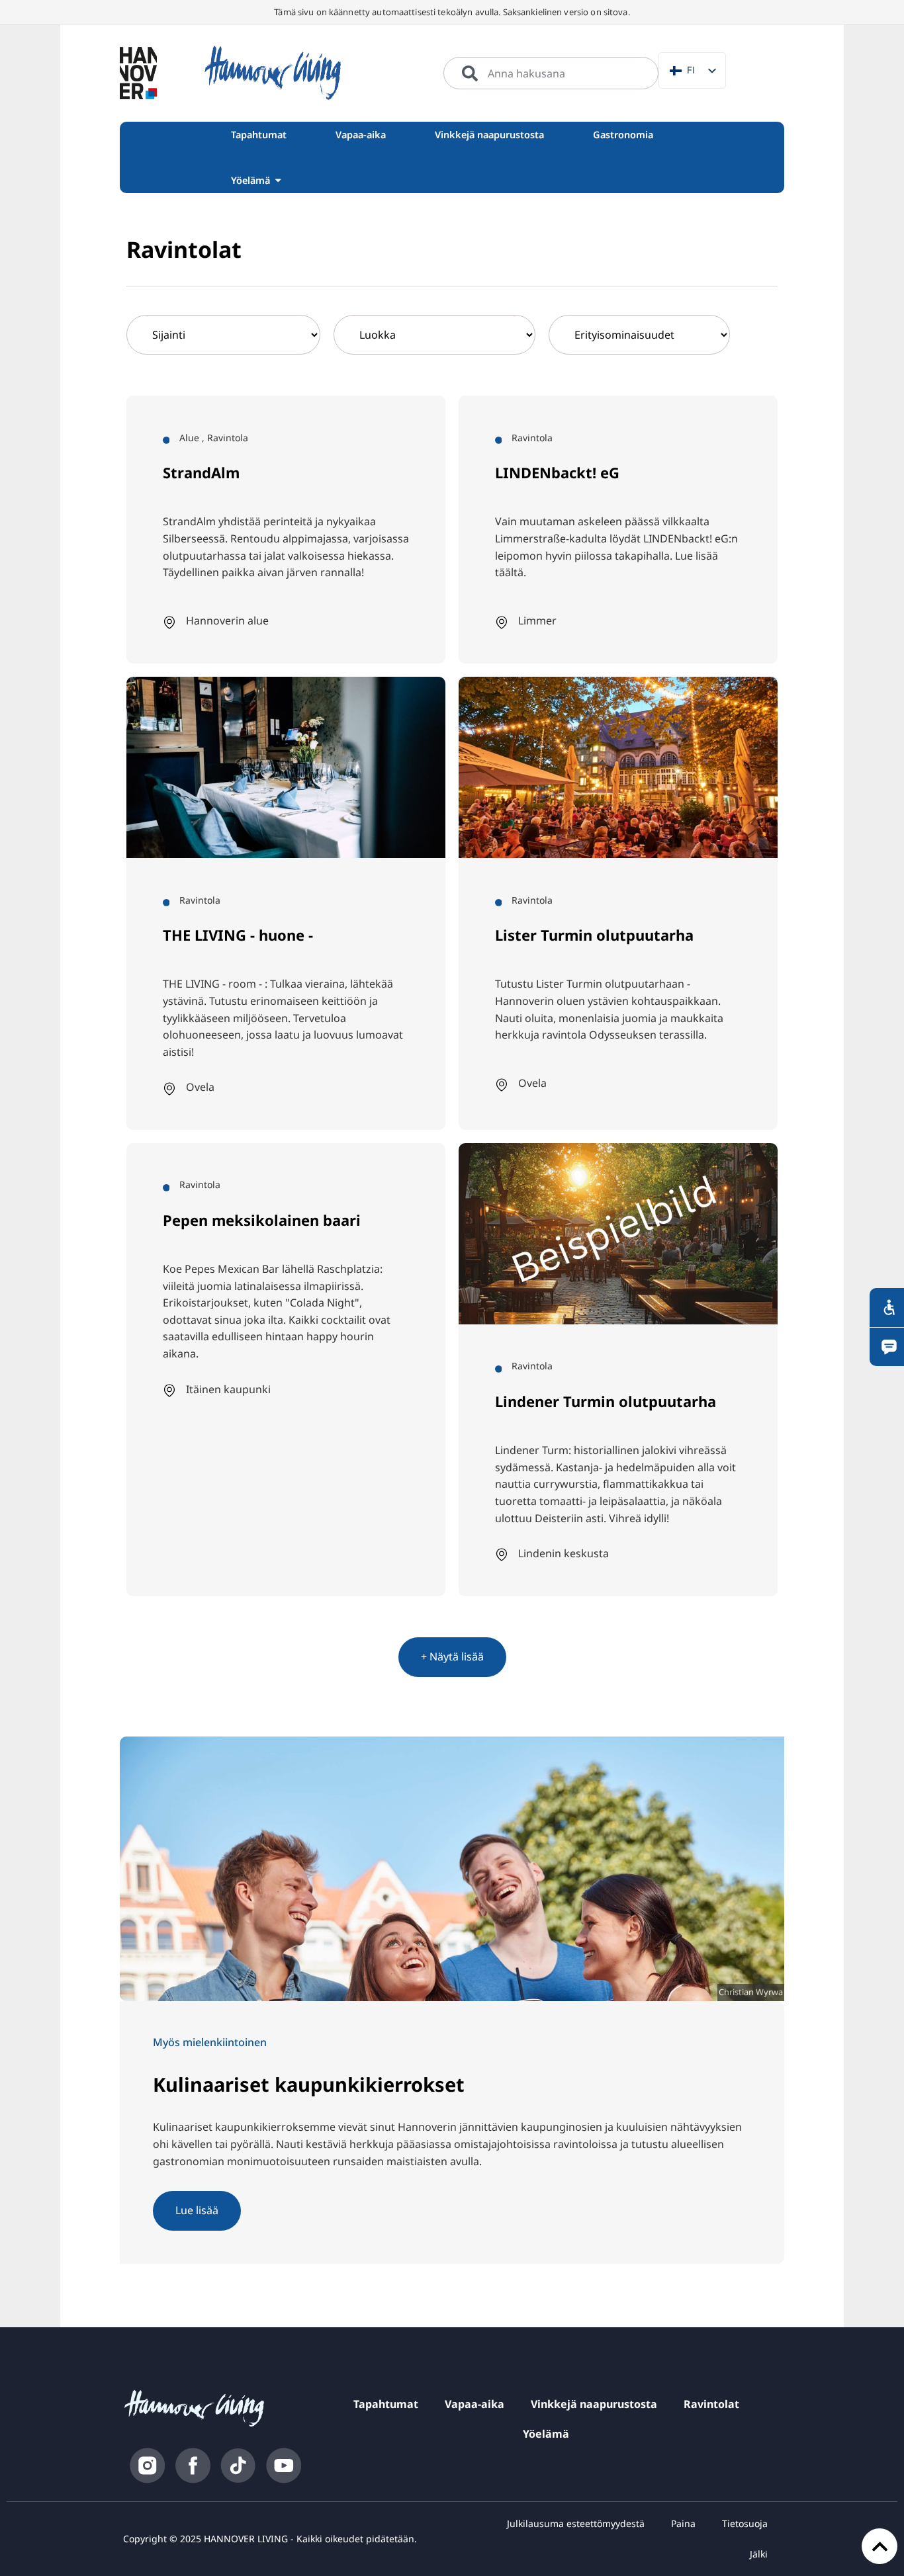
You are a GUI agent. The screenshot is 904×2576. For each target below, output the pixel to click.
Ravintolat (711, 2404)
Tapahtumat (386, 2404)
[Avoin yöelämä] (278, 180)
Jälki (759, 2554)
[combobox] (551, 73)
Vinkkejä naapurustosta (594, 2404)
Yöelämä (546, 2434)
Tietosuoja (745, 2523)
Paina (683, 2523)
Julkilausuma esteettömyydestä (576, 2523)
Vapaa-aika (475, 2404)
